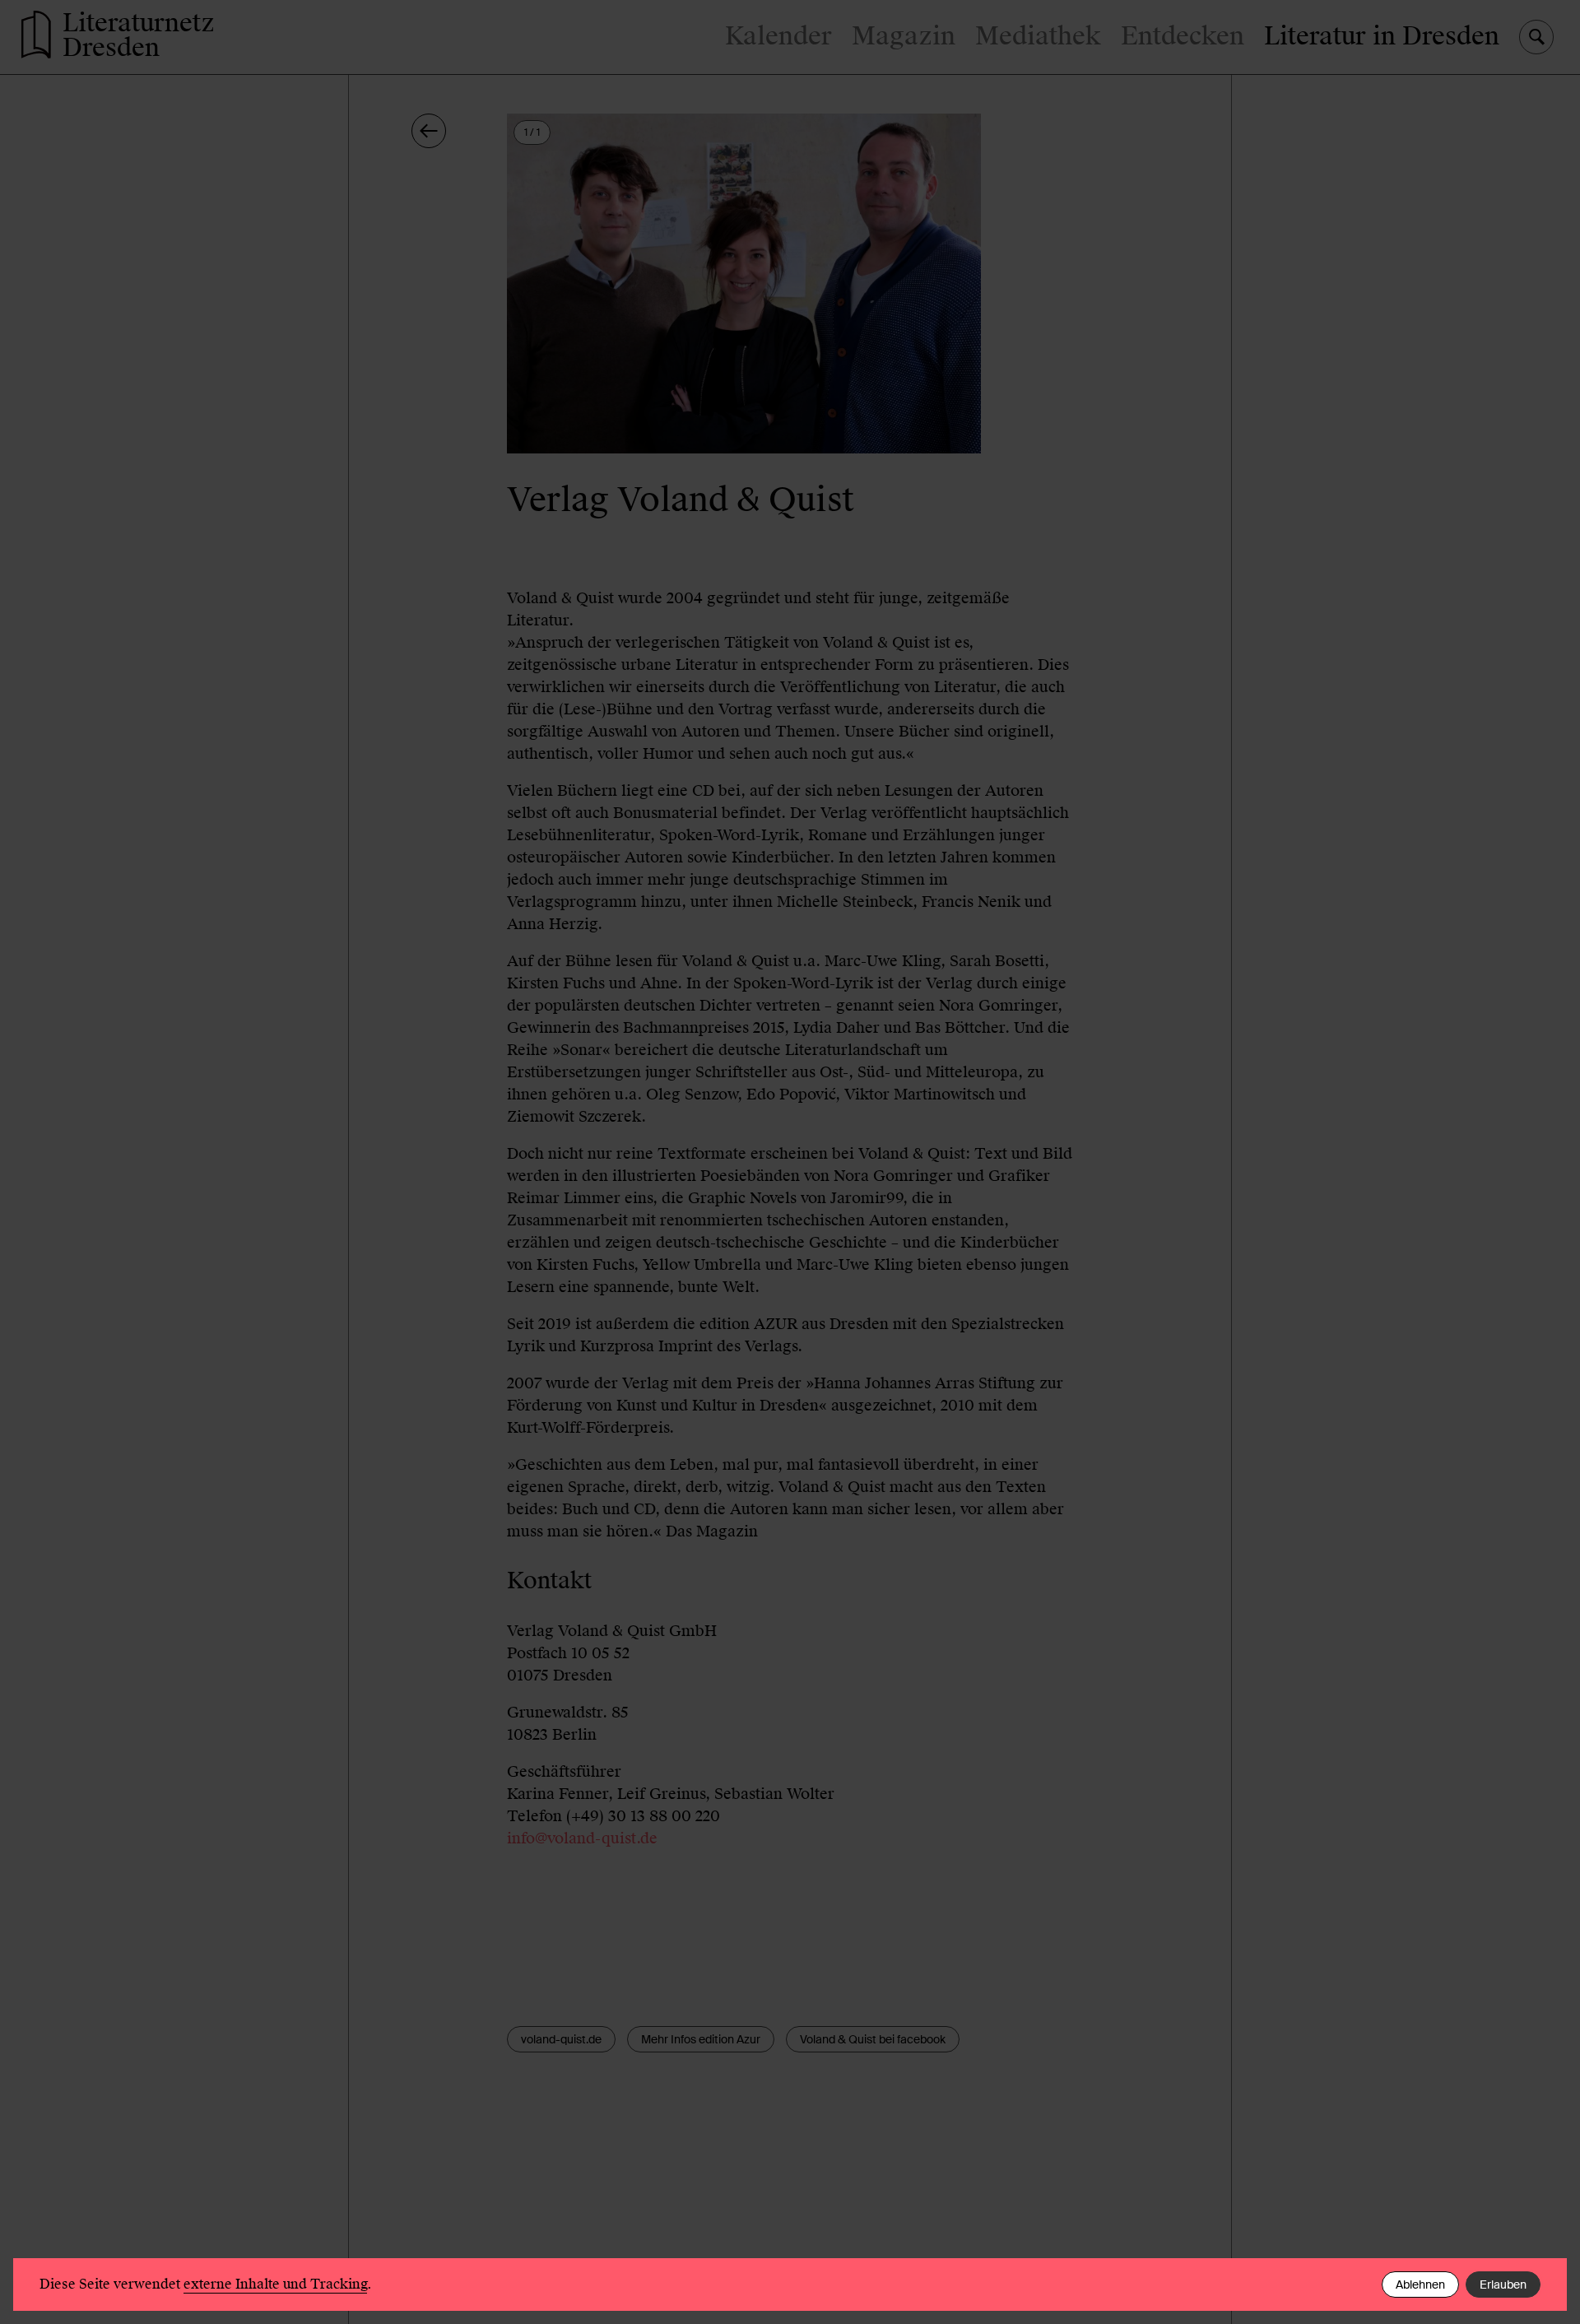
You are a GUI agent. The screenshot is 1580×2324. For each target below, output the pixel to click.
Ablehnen (1420, 2284)
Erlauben (1503, 2284)
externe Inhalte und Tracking (275, 2284)
